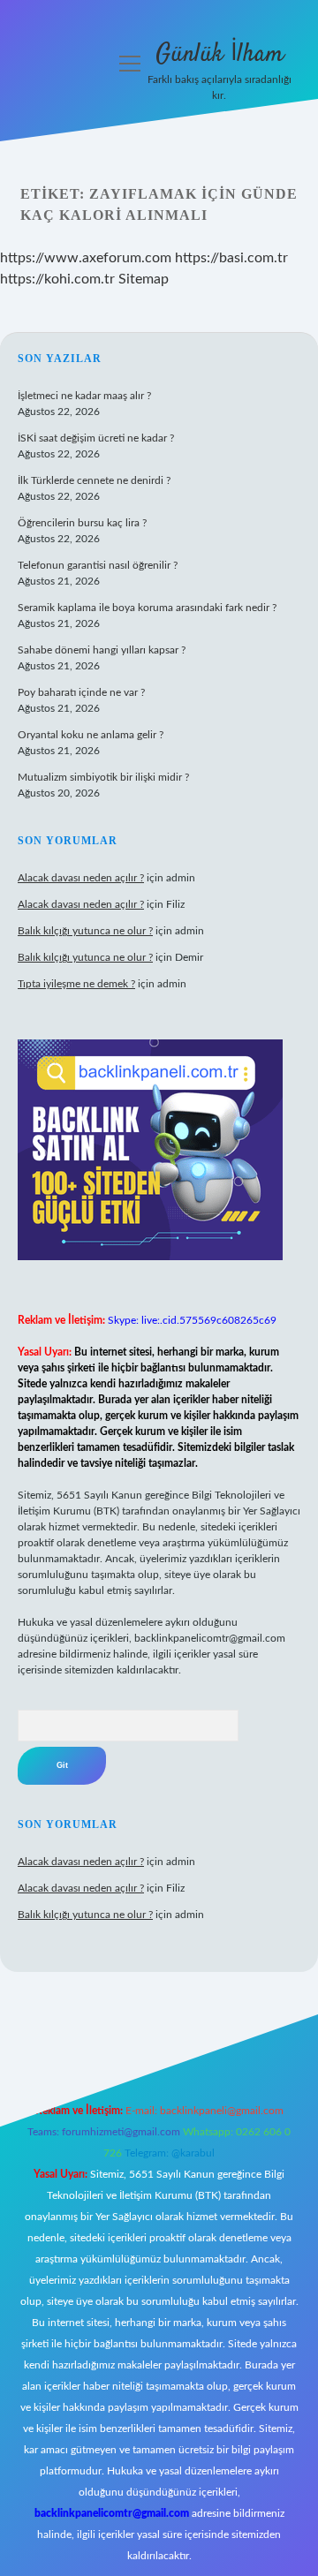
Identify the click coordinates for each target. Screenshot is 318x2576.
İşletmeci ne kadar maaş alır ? (84, 396)
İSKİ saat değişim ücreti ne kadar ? (96, 438)
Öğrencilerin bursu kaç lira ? (82, 523)
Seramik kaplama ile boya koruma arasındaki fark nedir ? (147, 608)
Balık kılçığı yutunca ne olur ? (85, 931)
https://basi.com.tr (231, 258)
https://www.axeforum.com (86, 258)
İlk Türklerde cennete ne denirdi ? (94, 480)
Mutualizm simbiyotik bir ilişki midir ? (103, 777)
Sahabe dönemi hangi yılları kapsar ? (102, 650)
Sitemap (144, 279)
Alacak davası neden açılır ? (81, 878)
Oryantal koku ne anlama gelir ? (91, 735)
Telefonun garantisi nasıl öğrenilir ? (98, 565)
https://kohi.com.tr (57, 279)
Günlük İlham (220, 55)
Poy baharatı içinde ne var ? (81, 692)
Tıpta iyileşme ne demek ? (76, 984)
